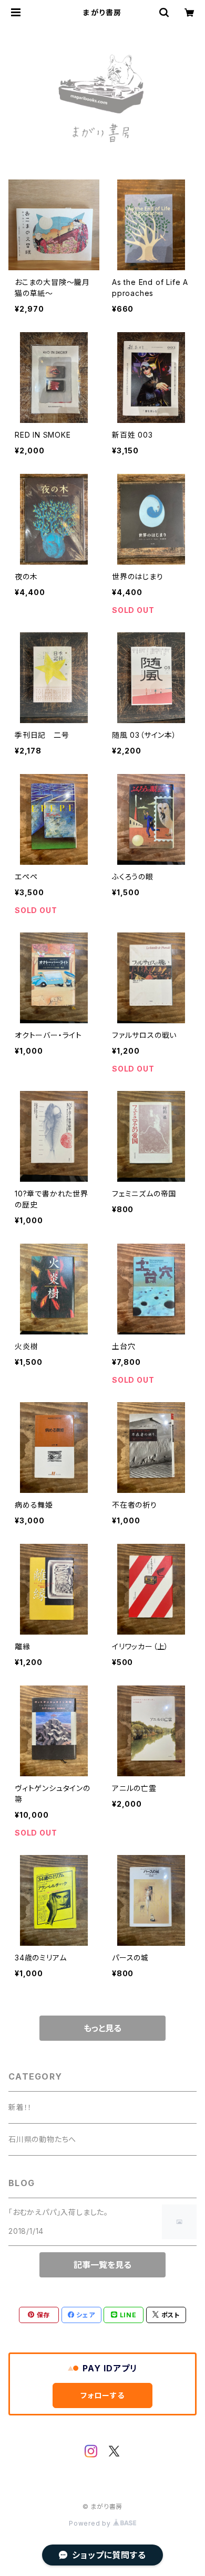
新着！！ (20, 2107)
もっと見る (102, 2028)
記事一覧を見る (102, 2265)
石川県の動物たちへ (42, 2139)
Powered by (91, 2523)
